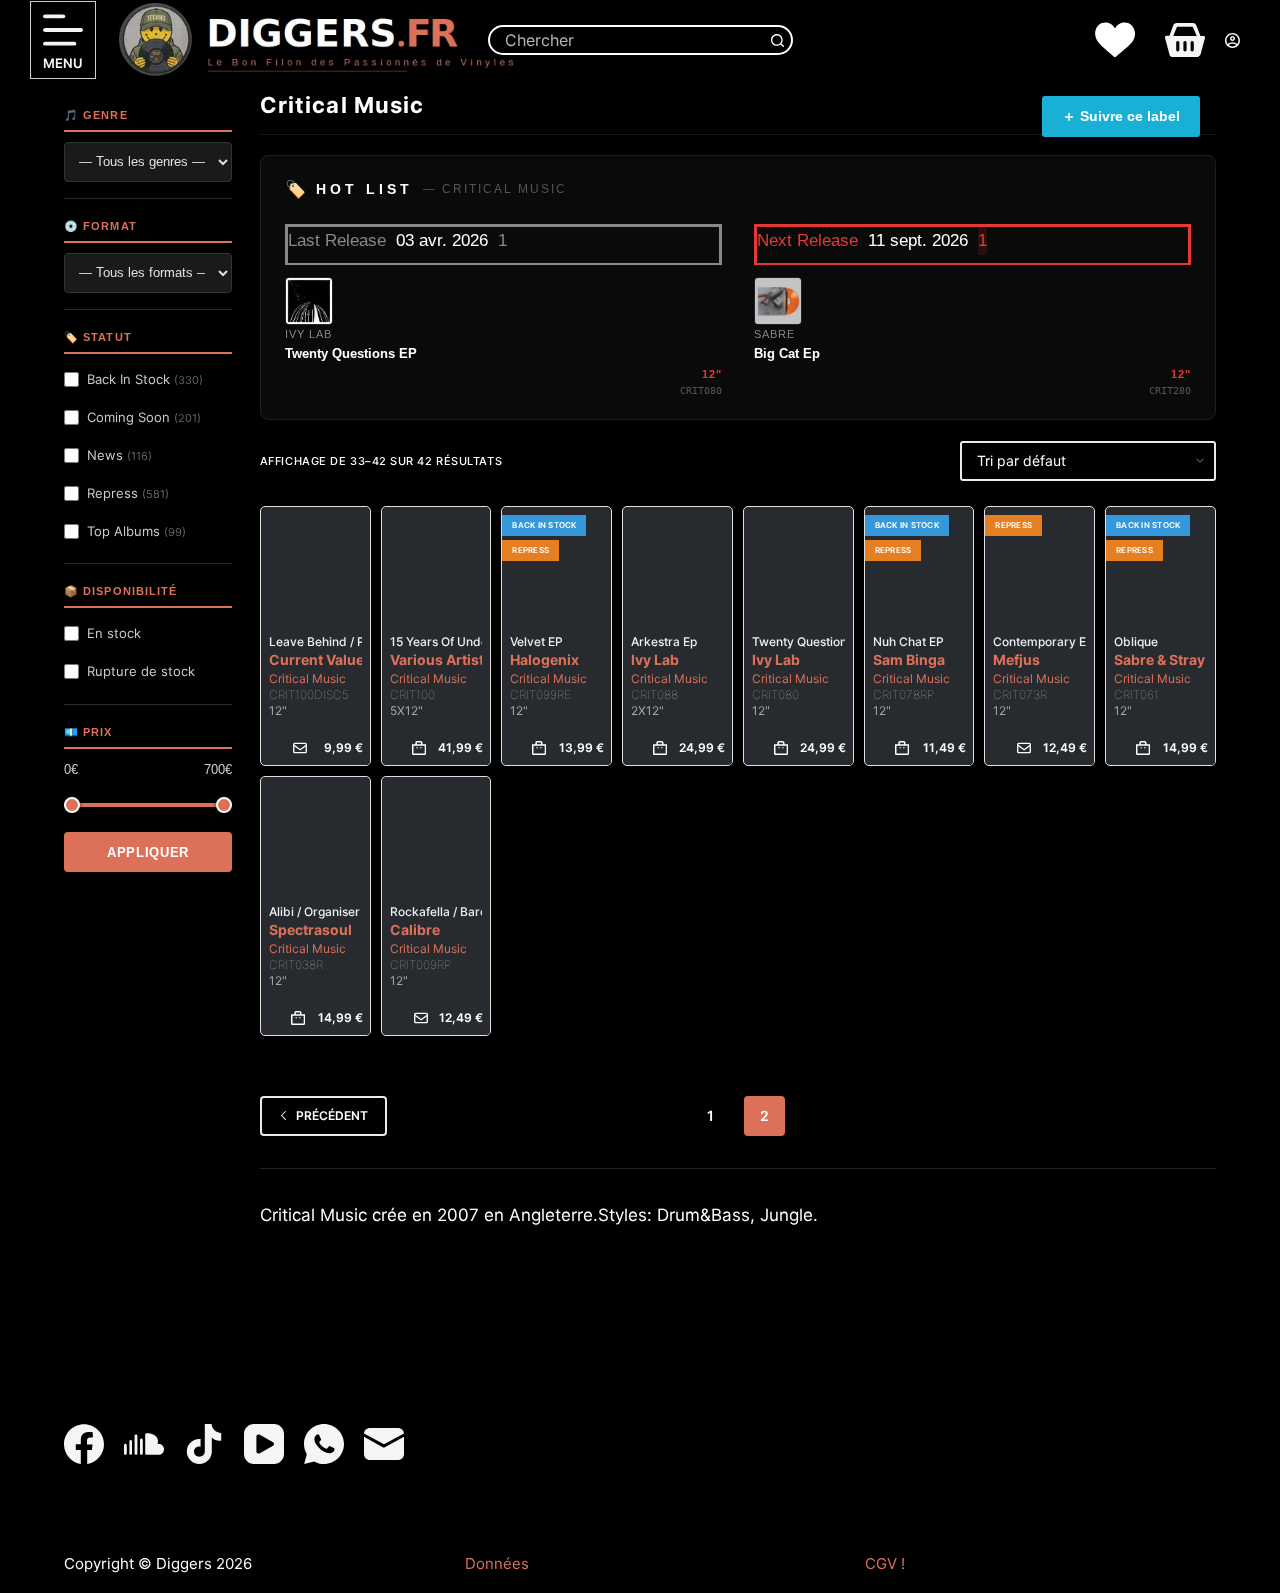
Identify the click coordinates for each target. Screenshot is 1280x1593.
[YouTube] (264, 1444)
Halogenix (544, 659)
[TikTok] (204, 1444)
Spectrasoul (310, 929)
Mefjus (1016, 659)
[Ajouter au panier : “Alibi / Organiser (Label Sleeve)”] (298, 1018)
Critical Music (307, 678)
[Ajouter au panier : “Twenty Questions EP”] (781, 748)
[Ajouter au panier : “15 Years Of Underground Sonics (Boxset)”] (419, 748)
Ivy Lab (655, 659)
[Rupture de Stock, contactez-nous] (300, 748)
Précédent (332, 1115)
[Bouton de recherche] (778, 40)
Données (497, 1563)
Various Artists (441, 659)
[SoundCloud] (144, 1444)
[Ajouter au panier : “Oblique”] (1143, 748)
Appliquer (148, 852)
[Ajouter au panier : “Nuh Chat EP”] (902, 748)
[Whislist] (1115, 40)
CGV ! (885, 1563)
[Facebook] (84, 1444)
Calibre (415, 929)
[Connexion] (1232, 40)
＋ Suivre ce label (1121, 116)
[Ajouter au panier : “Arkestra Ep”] (660, 748)
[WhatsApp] (324, 1444)
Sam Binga (909, 659)
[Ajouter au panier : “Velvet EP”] (539, 748)
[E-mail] (384, 1444)
